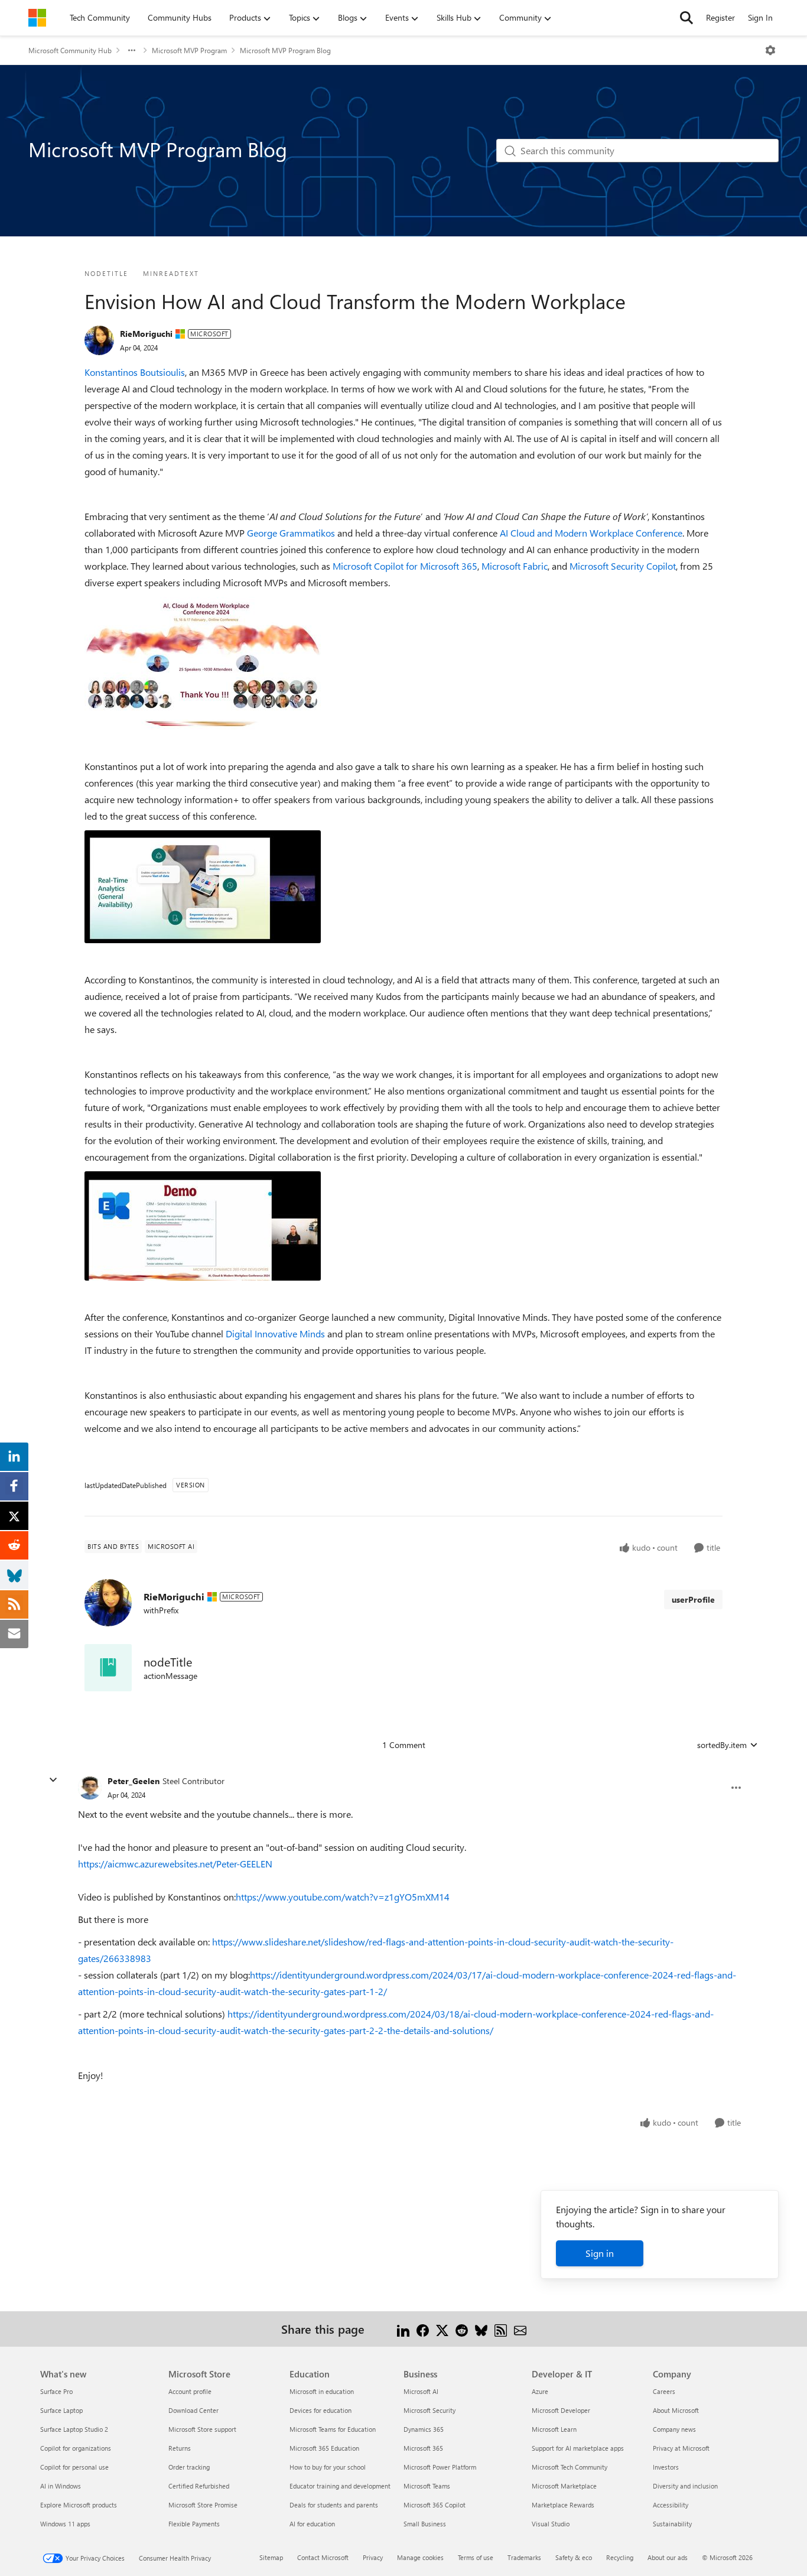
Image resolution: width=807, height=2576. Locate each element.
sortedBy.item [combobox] (722, 1745)
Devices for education (320, 2410)
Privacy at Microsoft (681, 2448)
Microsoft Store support (202, 2429)
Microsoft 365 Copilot (435, 2505)
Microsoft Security (429, 2410)
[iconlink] (108, 1668)
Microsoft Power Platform (440, 2467)
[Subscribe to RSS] (501, 2329)
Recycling (620, 2557)
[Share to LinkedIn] (403, 2329)
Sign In (760, 17)
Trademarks (524, 2557)
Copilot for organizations (76, 2448)
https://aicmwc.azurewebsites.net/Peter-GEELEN (175, 1864)
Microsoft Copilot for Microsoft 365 (405, 566)
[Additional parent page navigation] (132, 50)
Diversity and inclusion (685, 2486)
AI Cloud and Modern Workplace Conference (591, 533)
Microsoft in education (322, 2391)
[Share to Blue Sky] (481, 2329)
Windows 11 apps (65, 2524)
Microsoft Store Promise (203, 2505)
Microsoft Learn (554, 2429)
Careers (664, 2391)
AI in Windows (61, 2486)
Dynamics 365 (424, 2429)
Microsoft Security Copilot (623, 566)
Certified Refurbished (199, 2486)
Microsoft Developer (561, 2410)
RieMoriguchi (146, 334)
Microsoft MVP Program (189, 50)
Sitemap (271, 2557)
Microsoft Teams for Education (333, 2429)
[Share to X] (442, 2329)
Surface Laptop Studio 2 (74, 2429)
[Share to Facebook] (423, 2329)
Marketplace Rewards (563, 2505)
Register (720, 17)
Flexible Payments (194, 2524)
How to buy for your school (328, 2467)
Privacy (373, 2557)
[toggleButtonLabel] (770, 50)
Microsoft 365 (423, 2448)
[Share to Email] (520, 2329)
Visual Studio (551, 2524)
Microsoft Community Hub (70, 50)
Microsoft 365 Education (324, 2448)
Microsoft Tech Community (570, 2467)
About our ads (668, 2557)
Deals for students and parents (334, 2505)
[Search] (686, 18)
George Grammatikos (291, 533)
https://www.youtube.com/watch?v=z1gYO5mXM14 (343, 1897)
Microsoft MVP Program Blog (285, 50)
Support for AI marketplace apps (578, 2448)
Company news (674, 2429)
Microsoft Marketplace (564, 2486)
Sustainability (672, 2524)
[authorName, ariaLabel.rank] (99, 340)
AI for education (312, 2524)
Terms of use (476, 2557)
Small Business (425, 2524)
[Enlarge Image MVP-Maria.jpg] (203, 1226)
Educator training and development (340, 2486)
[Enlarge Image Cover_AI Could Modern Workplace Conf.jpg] (203, 663)
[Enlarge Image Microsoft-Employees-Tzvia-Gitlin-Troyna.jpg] (203, 887)
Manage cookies (420, 2557)
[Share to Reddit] (462, 2329)
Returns (180, 2448)
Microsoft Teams (427, 2486)
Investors (666, 2467)
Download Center (193, 2410)
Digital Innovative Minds (275, 1334)
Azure (540, 2391)
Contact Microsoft (323, 2557)
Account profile (190, 2391)
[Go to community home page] (37, 18)
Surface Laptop (61, 2410)
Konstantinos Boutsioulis (135, 372)
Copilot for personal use (74, 2467)
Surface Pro (56, 2391)
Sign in (600, 2253)
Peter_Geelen (134, 1781)
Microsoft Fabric (515, 566)
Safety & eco (574, 2557)
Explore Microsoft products (79, 2505)
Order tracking (189, 2467)
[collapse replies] (53, 1780)
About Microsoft (676, 2410)
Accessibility (671, 2505)
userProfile (693, 1599)
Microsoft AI (421, 2391)
